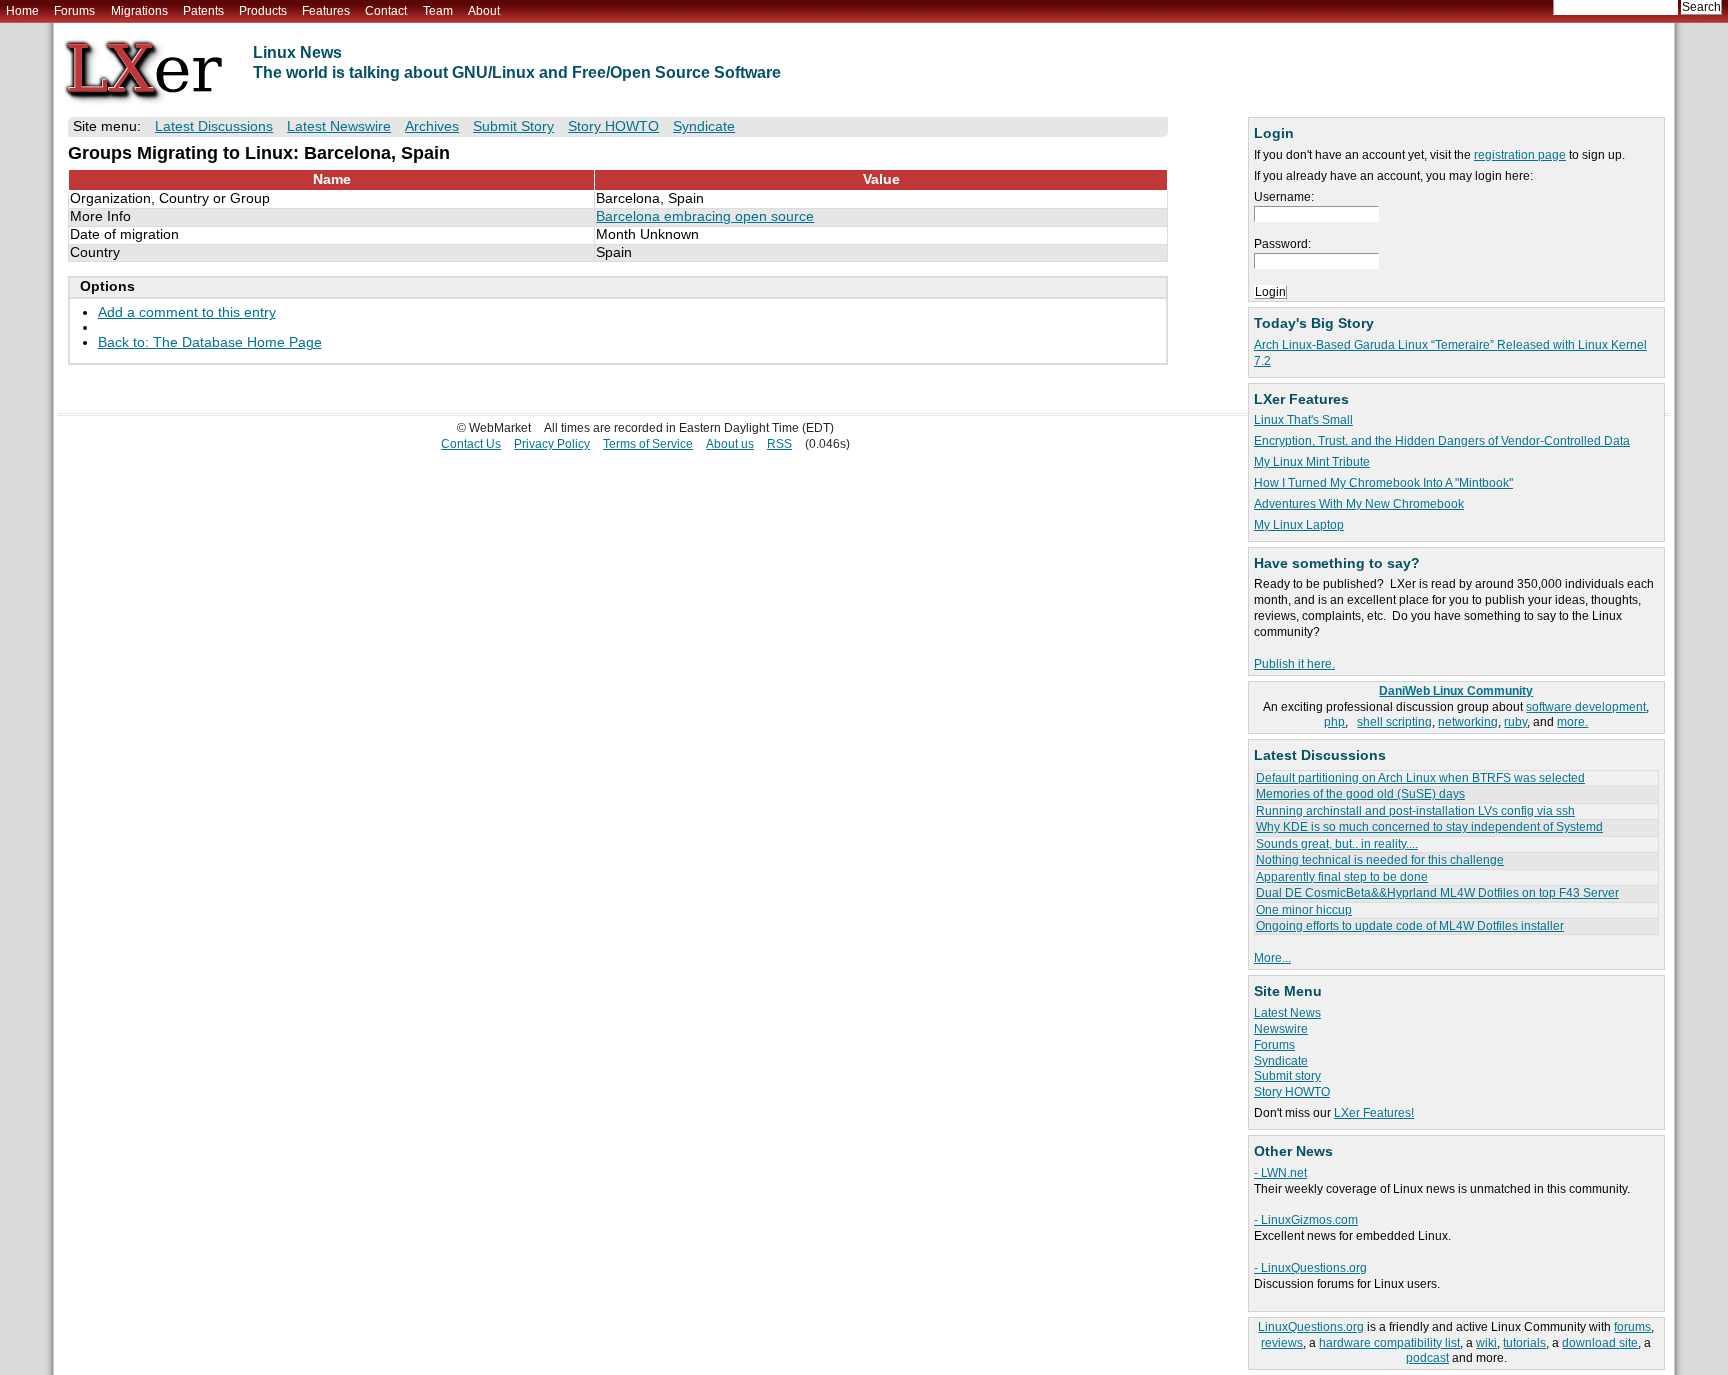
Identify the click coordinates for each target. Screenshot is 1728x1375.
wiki (1486, 1343)
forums (1632, 1327)
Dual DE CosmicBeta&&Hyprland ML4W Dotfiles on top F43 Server (1437, 893)
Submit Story (513, 126)
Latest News (1287, 1013)
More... (1272, 958)
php (1334, 722)
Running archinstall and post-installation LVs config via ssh (1415, 811)
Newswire (1281, 1029)
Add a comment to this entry (187, 312)
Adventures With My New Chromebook (1359, 504)
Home (22, 11)
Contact (386, 11)
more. (1572, 722)
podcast (1427, 1358)
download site (1600, 1343)
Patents (203, 11)
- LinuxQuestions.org (1310, 1268)
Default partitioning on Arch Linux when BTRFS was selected (1420, 778)
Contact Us (471, 444)
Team (438, 11)
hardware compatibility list (1389, 1343)
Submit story (1287, 1076)
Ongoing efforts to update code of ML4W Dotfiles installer (1410, 926)
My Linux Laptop (1299, 525)
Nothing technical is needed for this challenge (1380, 860)
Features (326, 11)
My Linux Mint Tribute (1312, 462)
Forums (74, 11)
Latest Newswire (339, 126)
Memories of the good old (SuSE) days (1360, 794)
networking (1468, 722)
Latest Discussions (214, 126)
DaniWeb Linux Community (1456, 691)
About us (730, 444)
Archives (432, 126)
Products (263, 11)
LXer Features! (1374, 1113)
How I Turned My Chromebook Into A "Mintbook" (1383, 483)
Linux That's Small (1303, 420)
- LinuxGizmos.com (1306, 1220)
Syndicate (1281, 1061)
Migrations (139, 11)
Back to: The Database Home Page (210, 342)
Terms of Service (648, 444)
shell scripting (1394, 722)
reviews (1282, 1343)
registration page (1520, 155)
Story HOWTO (1292, 1092)
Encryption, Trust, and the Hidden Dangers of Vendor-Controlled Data (1442, 441)
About (484, 11)
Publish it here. (1294, 664)
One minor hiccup (1304, 910)
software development (1586, 707)
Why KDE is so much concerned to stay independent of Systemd (1429, 827)
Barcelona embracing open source (705, 216)
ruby (1515, 722)
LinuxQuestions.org (1311, 1327)
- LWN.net (1280, 1173)
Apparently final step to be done (1342, 877)
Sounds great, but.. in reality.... (1337, 844)
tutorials (1524, 1343)
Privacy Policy (552, 444)
